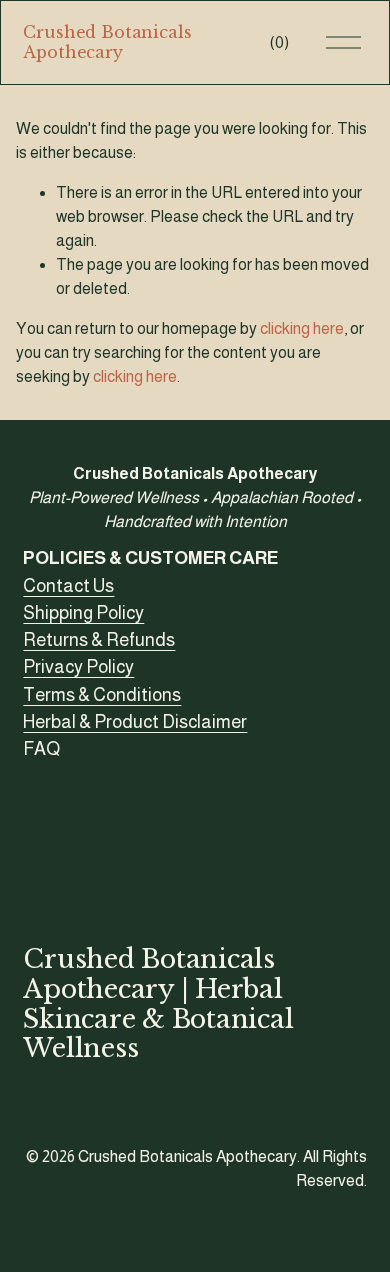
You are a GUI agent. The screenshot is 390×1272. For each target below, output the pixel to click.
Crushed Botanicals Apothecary (107, 41)
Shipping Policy (83, 613)
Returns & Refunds (99, 640)
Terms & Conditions (102, 695)
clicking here (302, 328)
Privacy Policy (78, 667)
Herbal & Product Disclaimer (135, 722)
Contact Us (68, 586)
